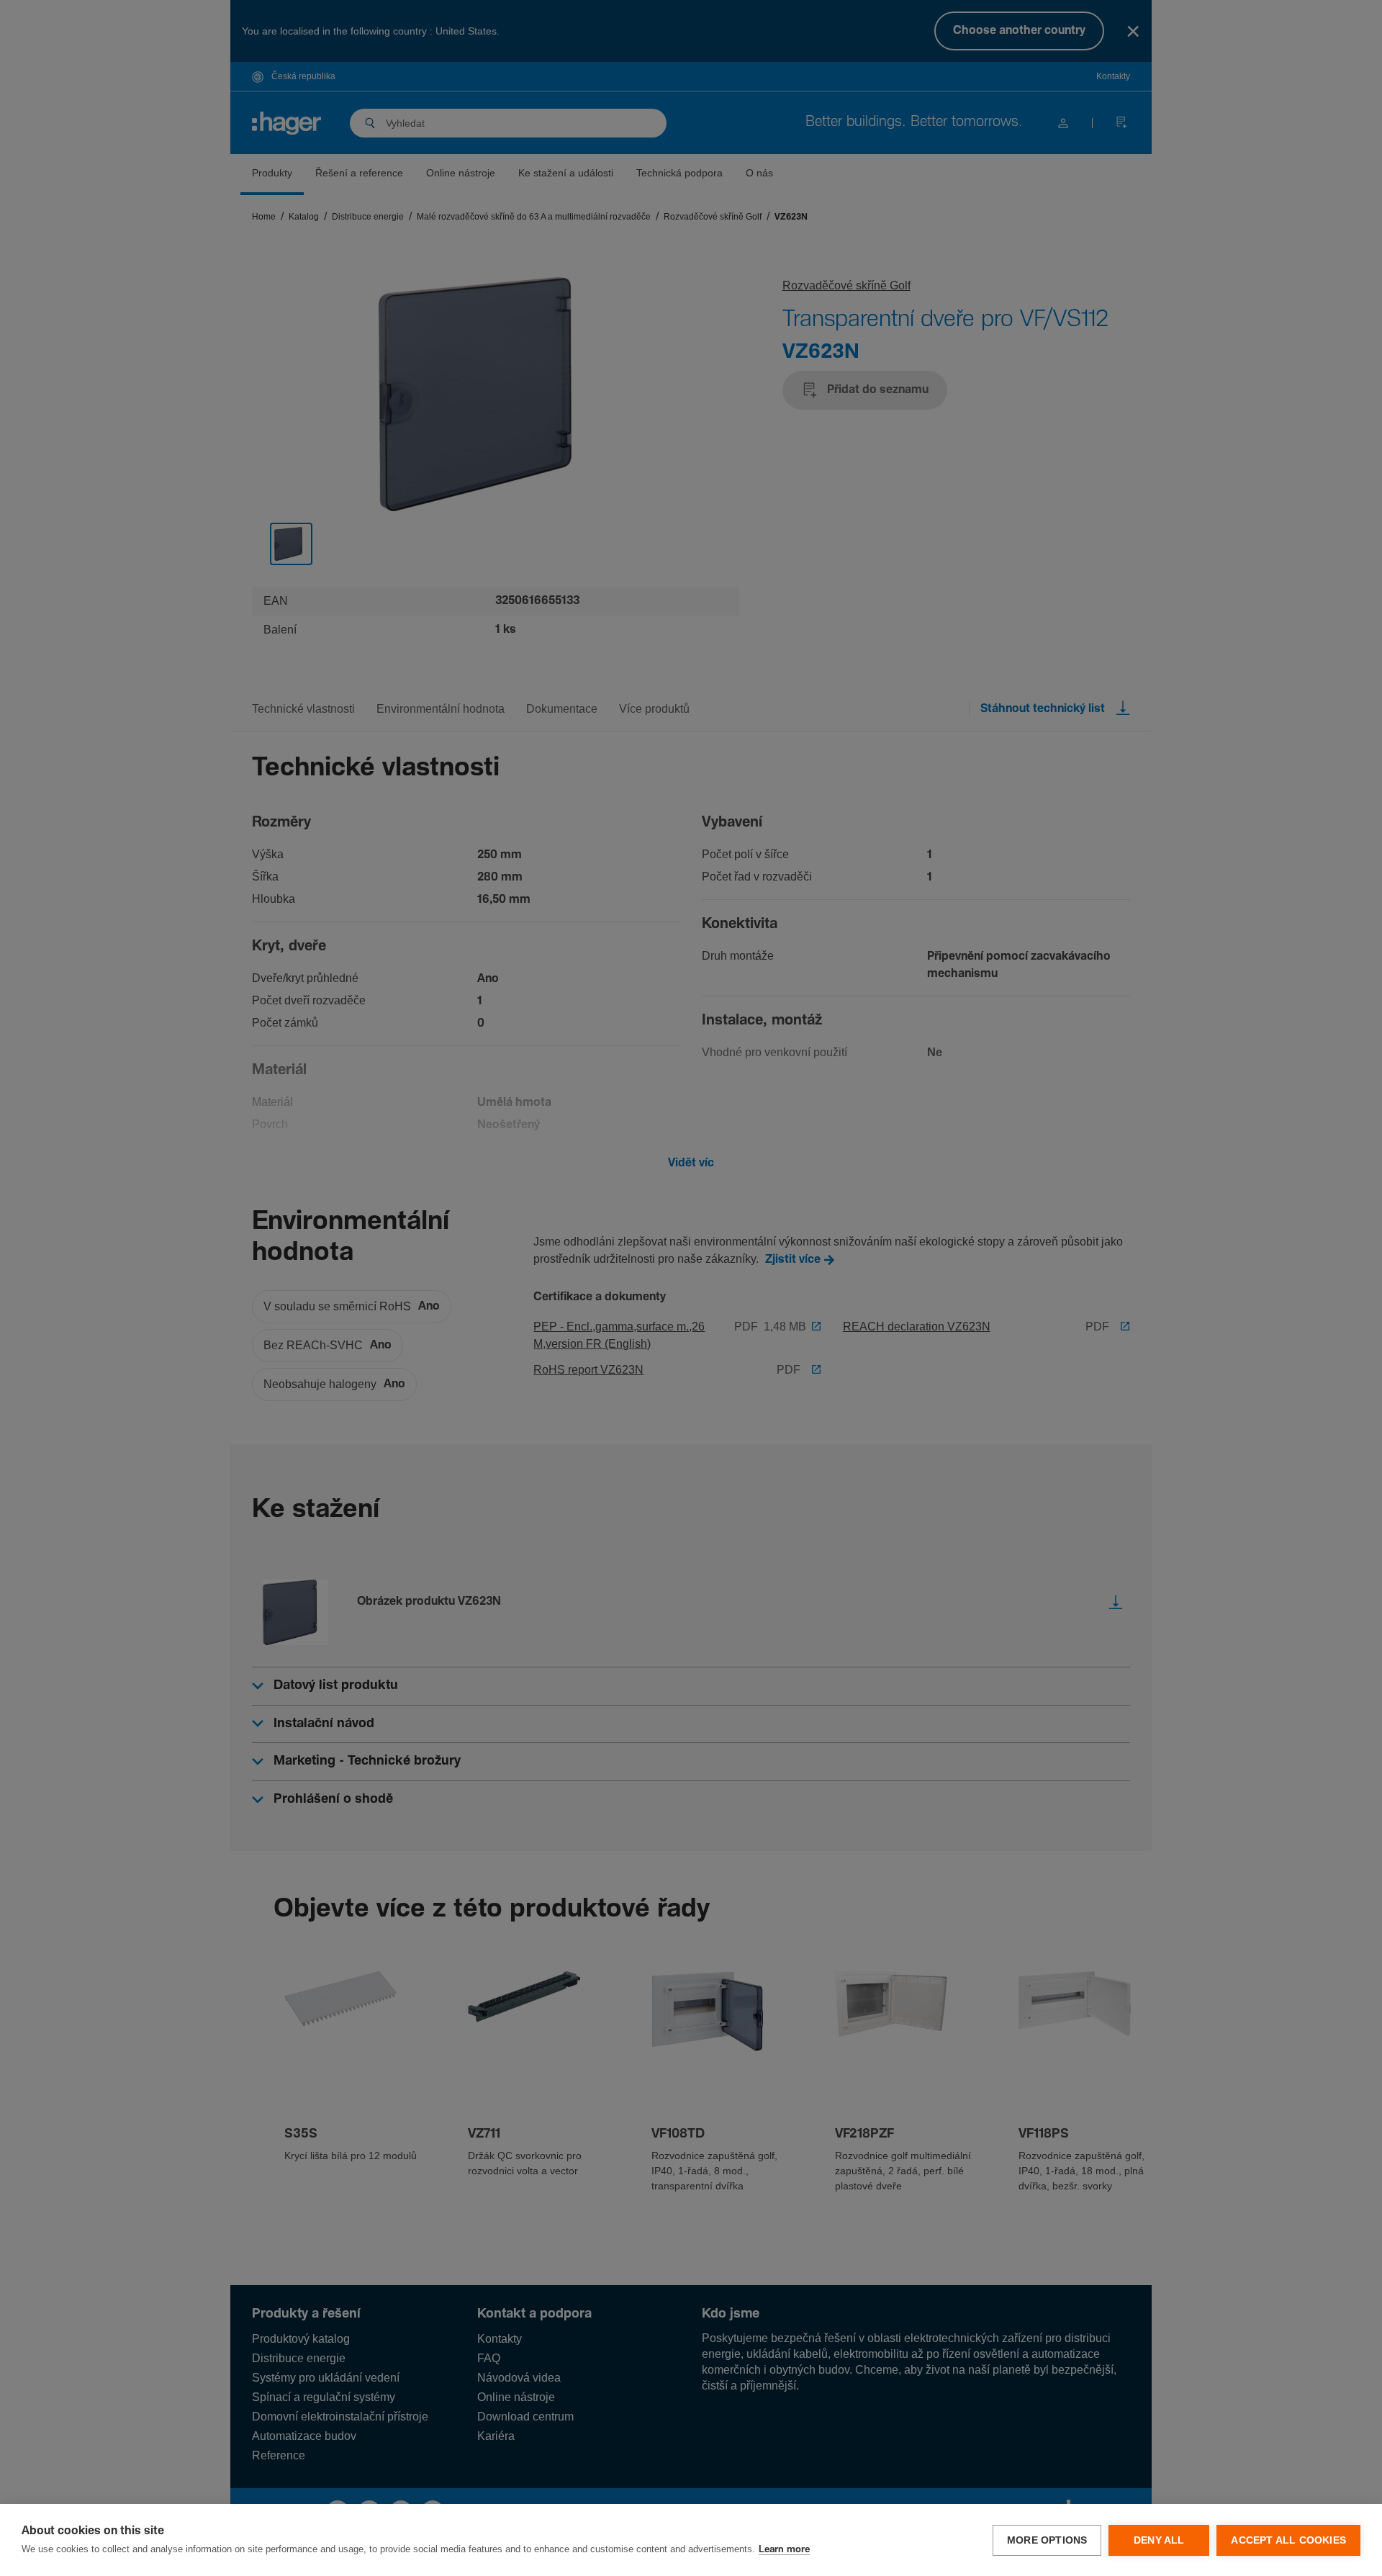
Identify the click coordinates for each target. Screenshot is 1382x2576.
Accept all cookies (1288, 2540)
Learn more (784, 2550)
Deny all (1159, 2540)
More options (1047, 2540)
